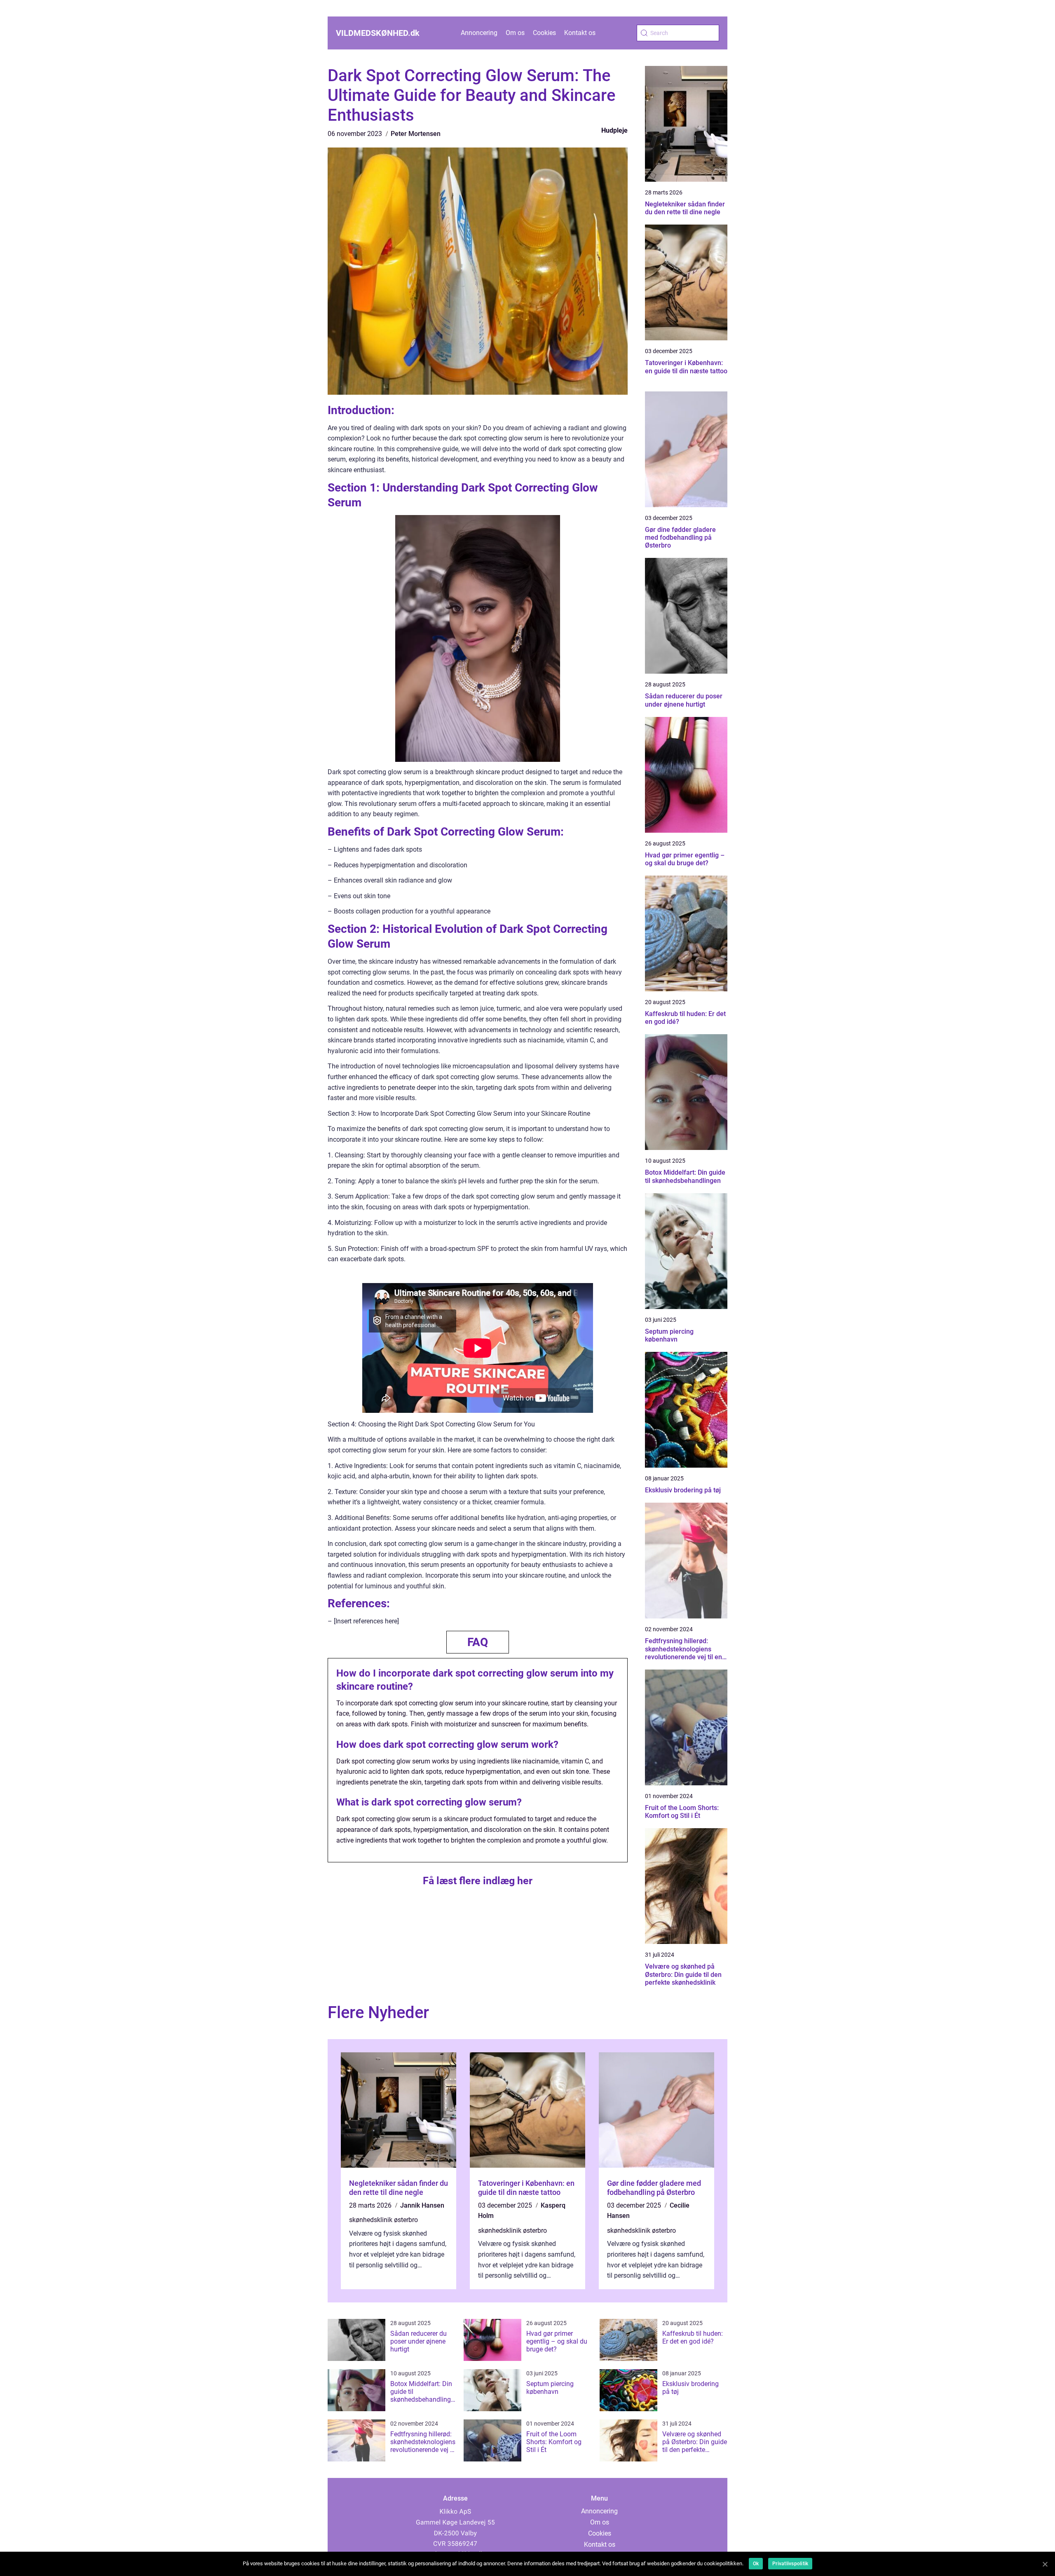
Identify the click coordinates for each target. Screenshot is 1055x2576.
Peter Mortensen (416, 134)
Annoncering (479, 33)
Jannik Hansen (422, 2205)
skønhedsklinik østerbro (383, 2220)
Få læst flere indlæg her (478, 1881)
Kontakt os (580, 33)
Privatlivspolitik (790, 2564)
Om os (515, 33)
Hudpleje (614, 130)
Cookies (544, 33)
